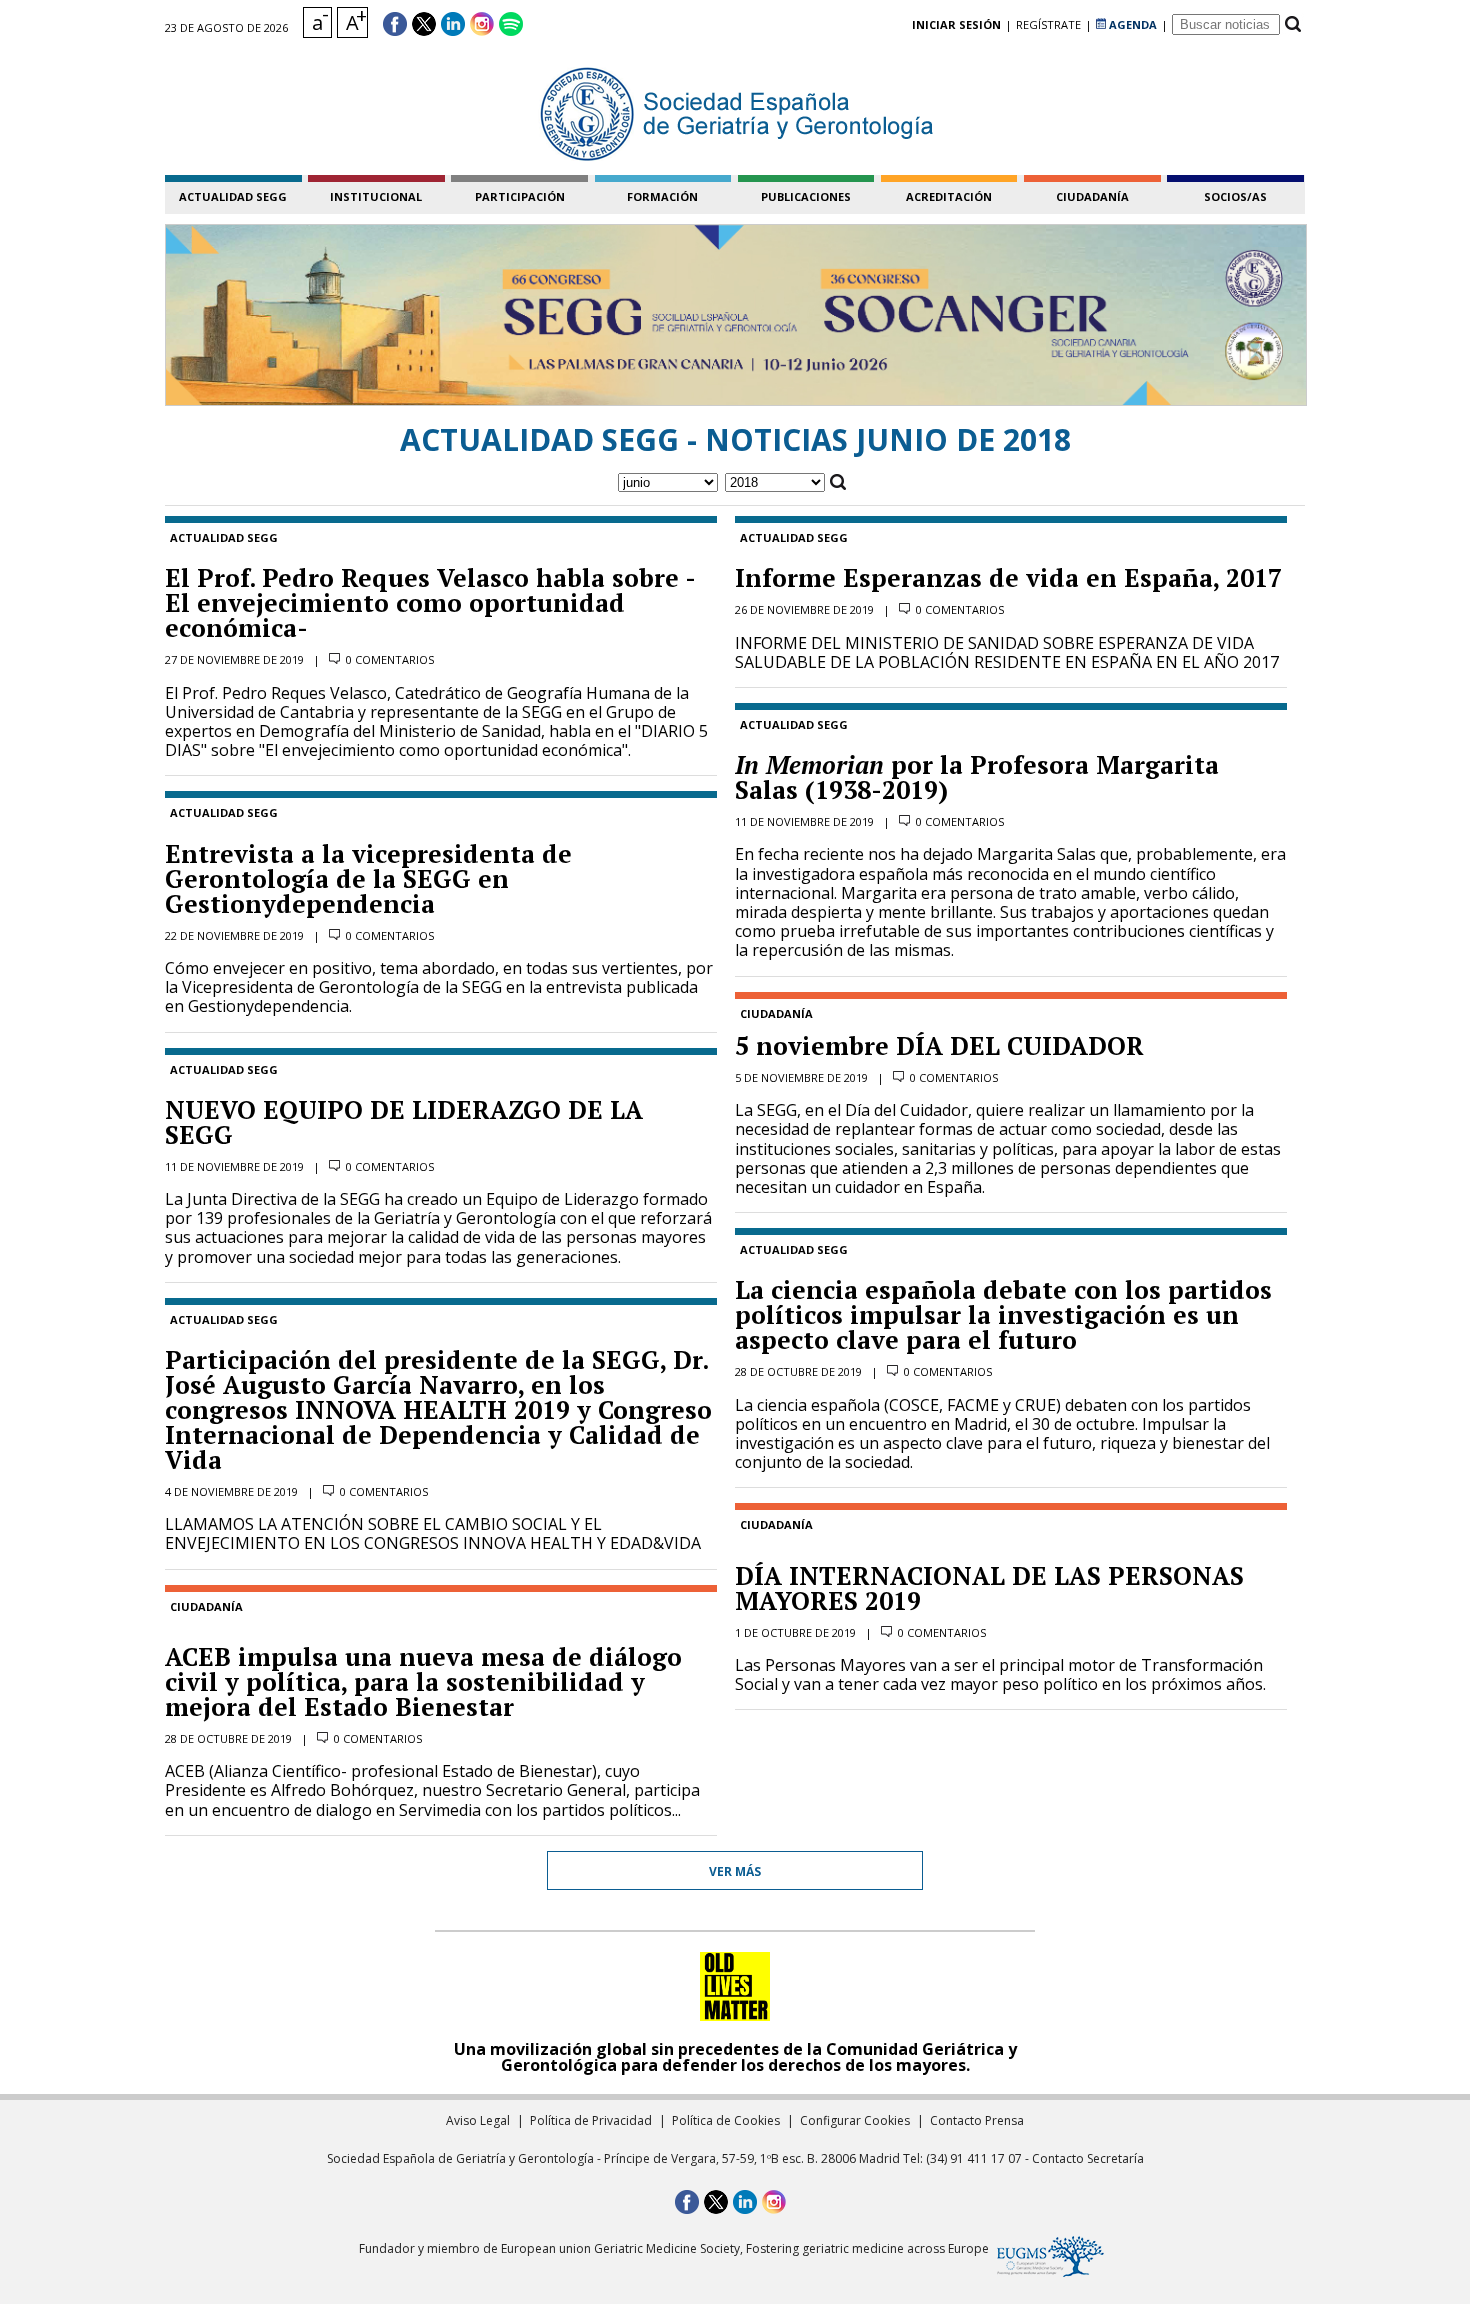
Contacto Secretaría (1088, 2158)
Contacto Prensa (977, 2120)
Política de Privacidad (591, 2120)
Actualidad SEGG (233, 196)
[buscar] (1292, 24)
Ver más (735, 1871)
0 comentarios (390, 659)
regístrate (1048, 24)
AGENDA (1131, 24)
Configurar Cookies (855, 2120)
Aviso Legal (478, 2120)
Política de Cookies (726, 2120)
